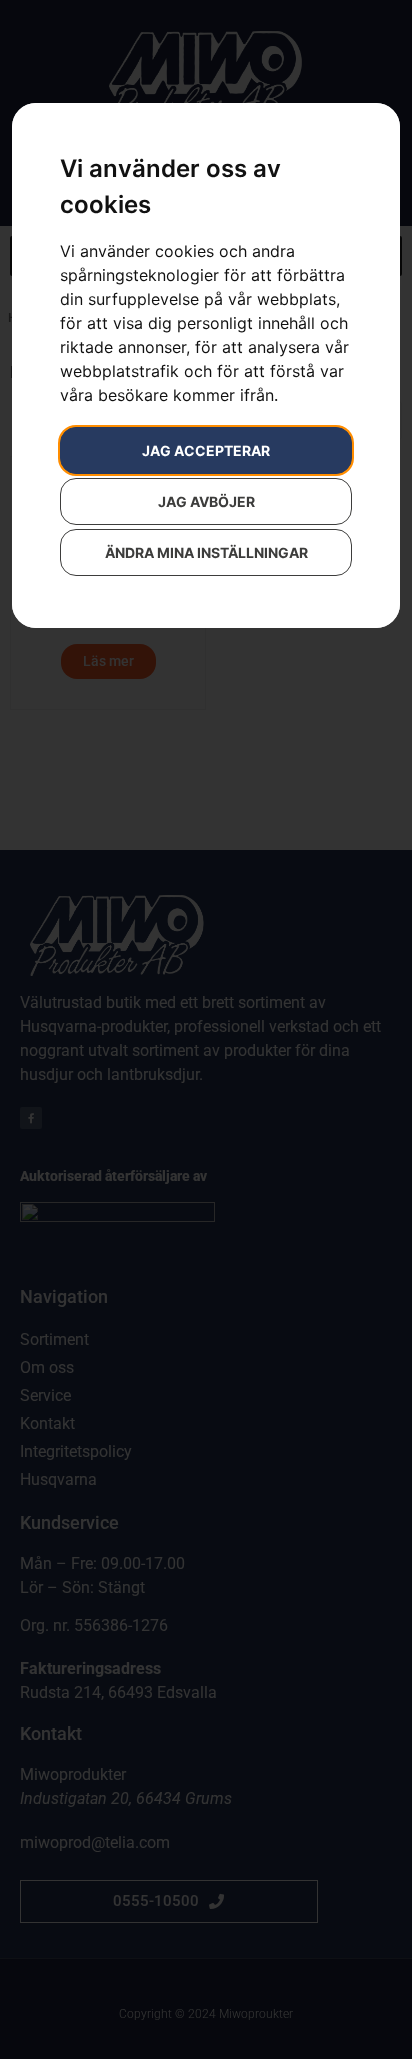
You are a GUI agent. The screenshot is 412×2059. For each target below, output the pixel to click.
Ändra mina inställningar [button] (206, 552)
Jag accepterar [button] (206, 450)
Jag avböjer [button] (206, 501)
